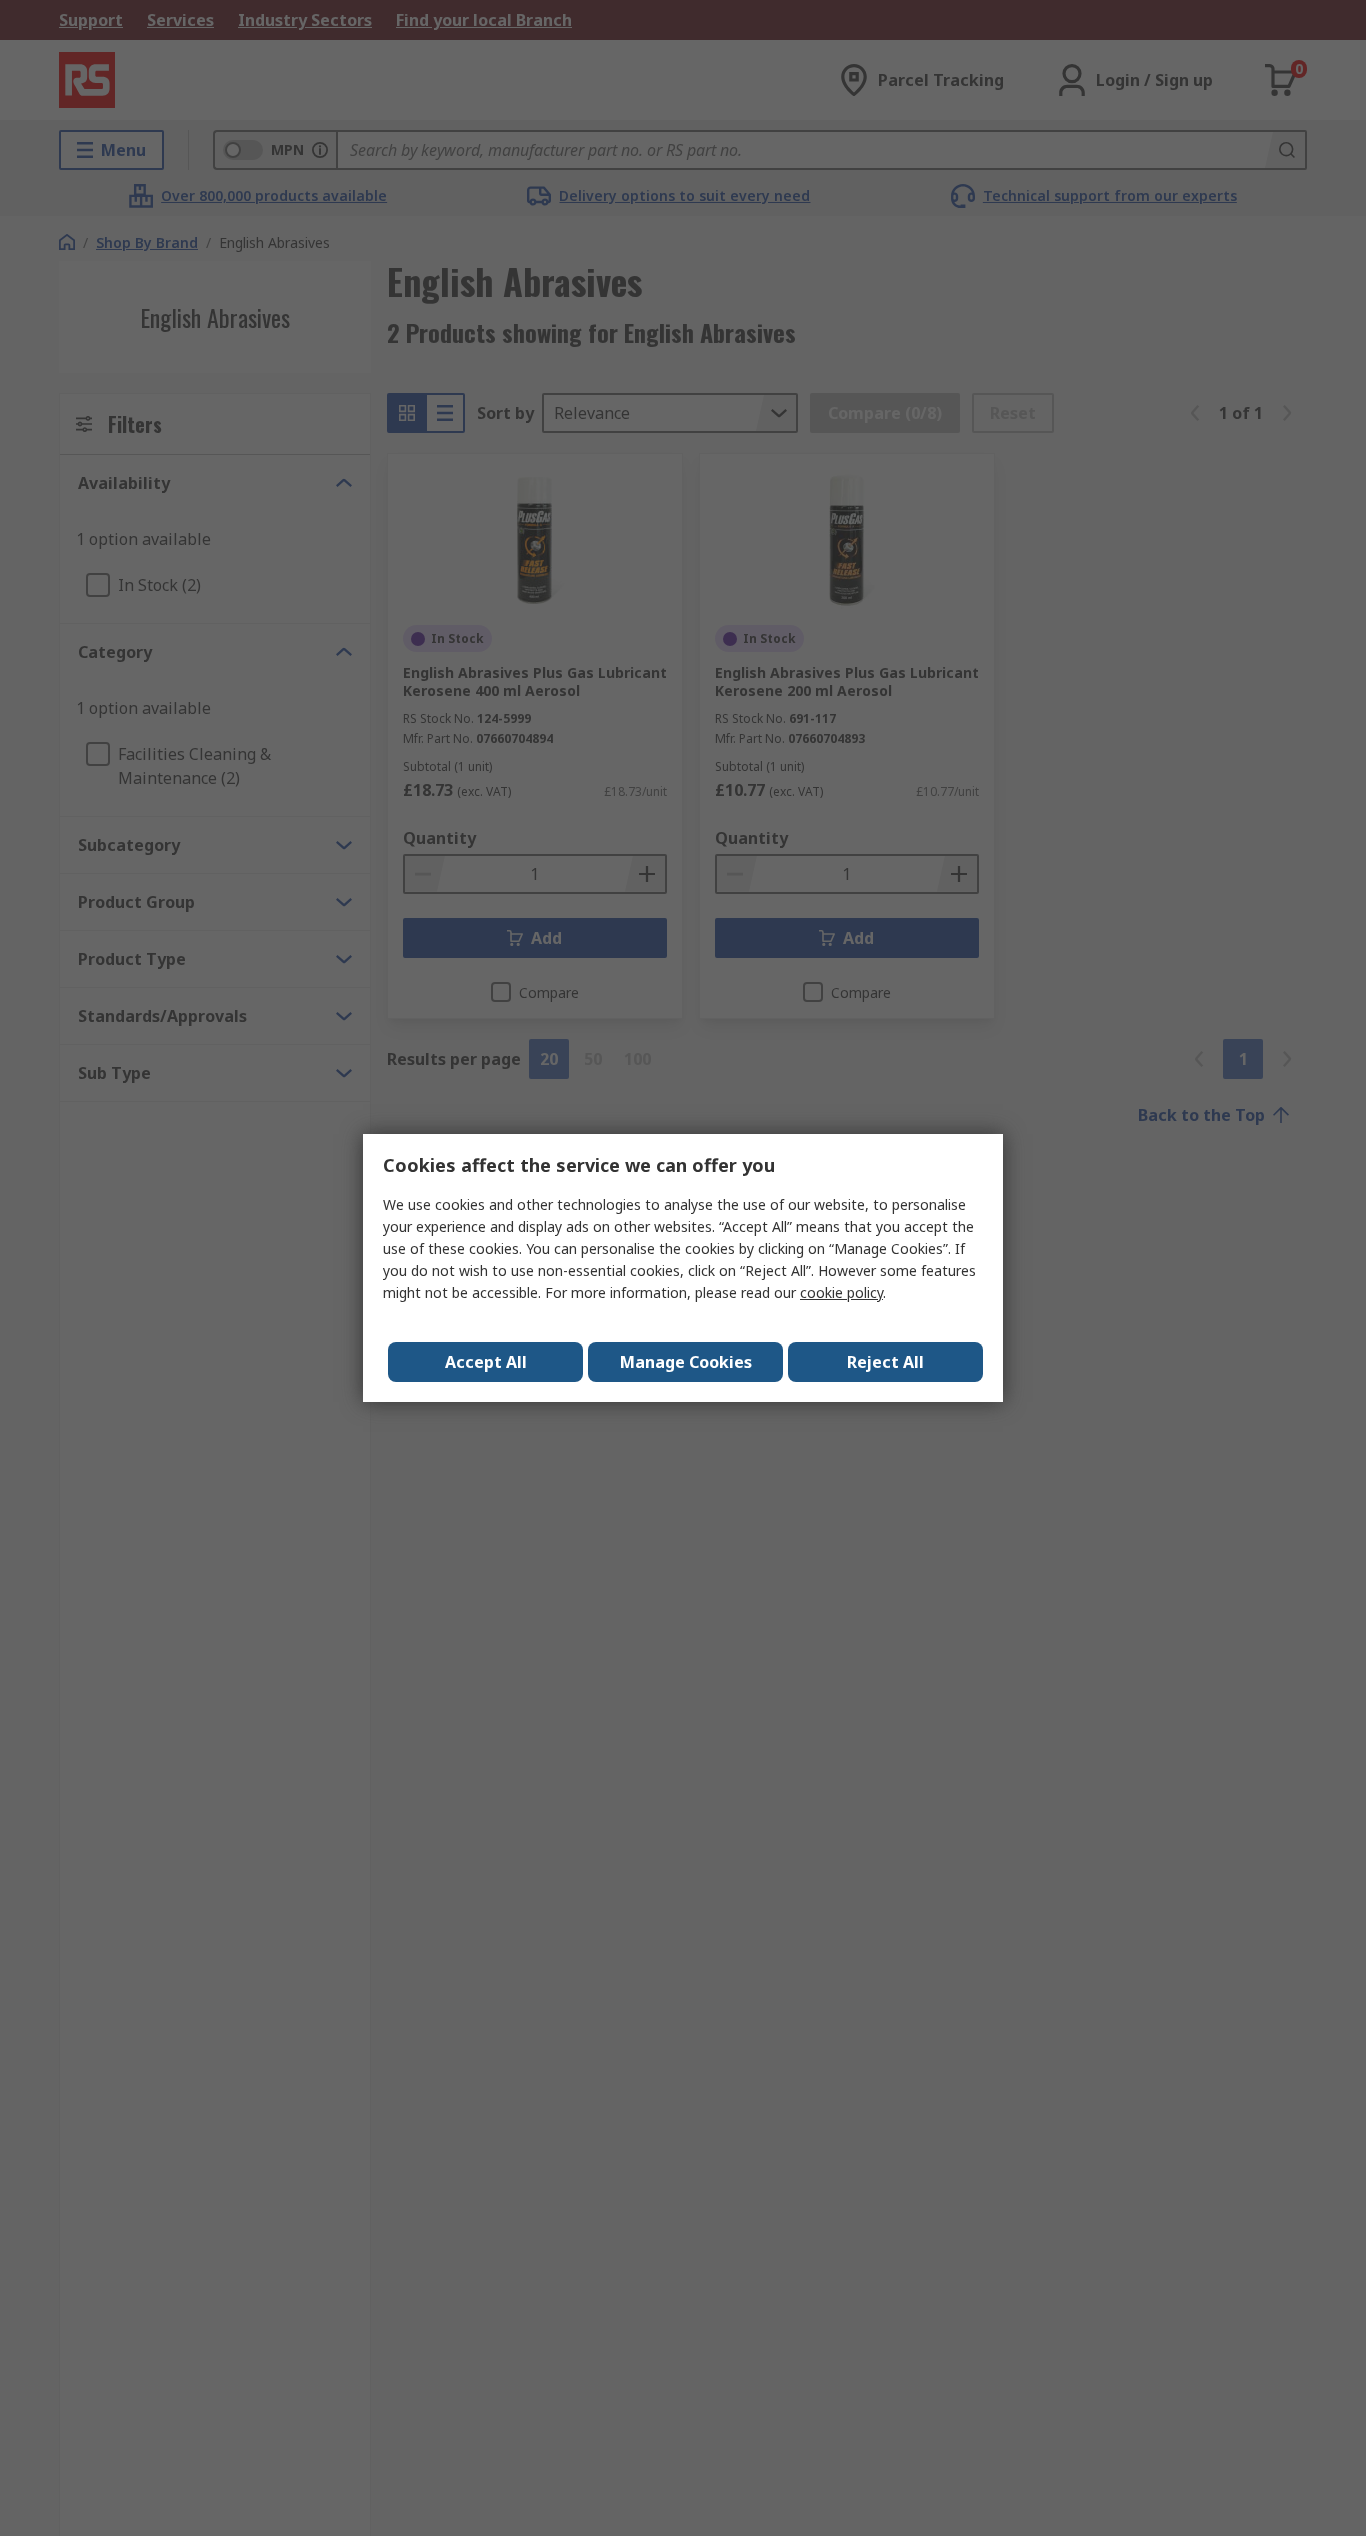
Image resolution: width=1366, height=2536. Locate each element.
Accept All (486, 1362)
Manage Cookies (686, 1362)
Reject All (885, 1362)
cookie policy (841, 1292)
